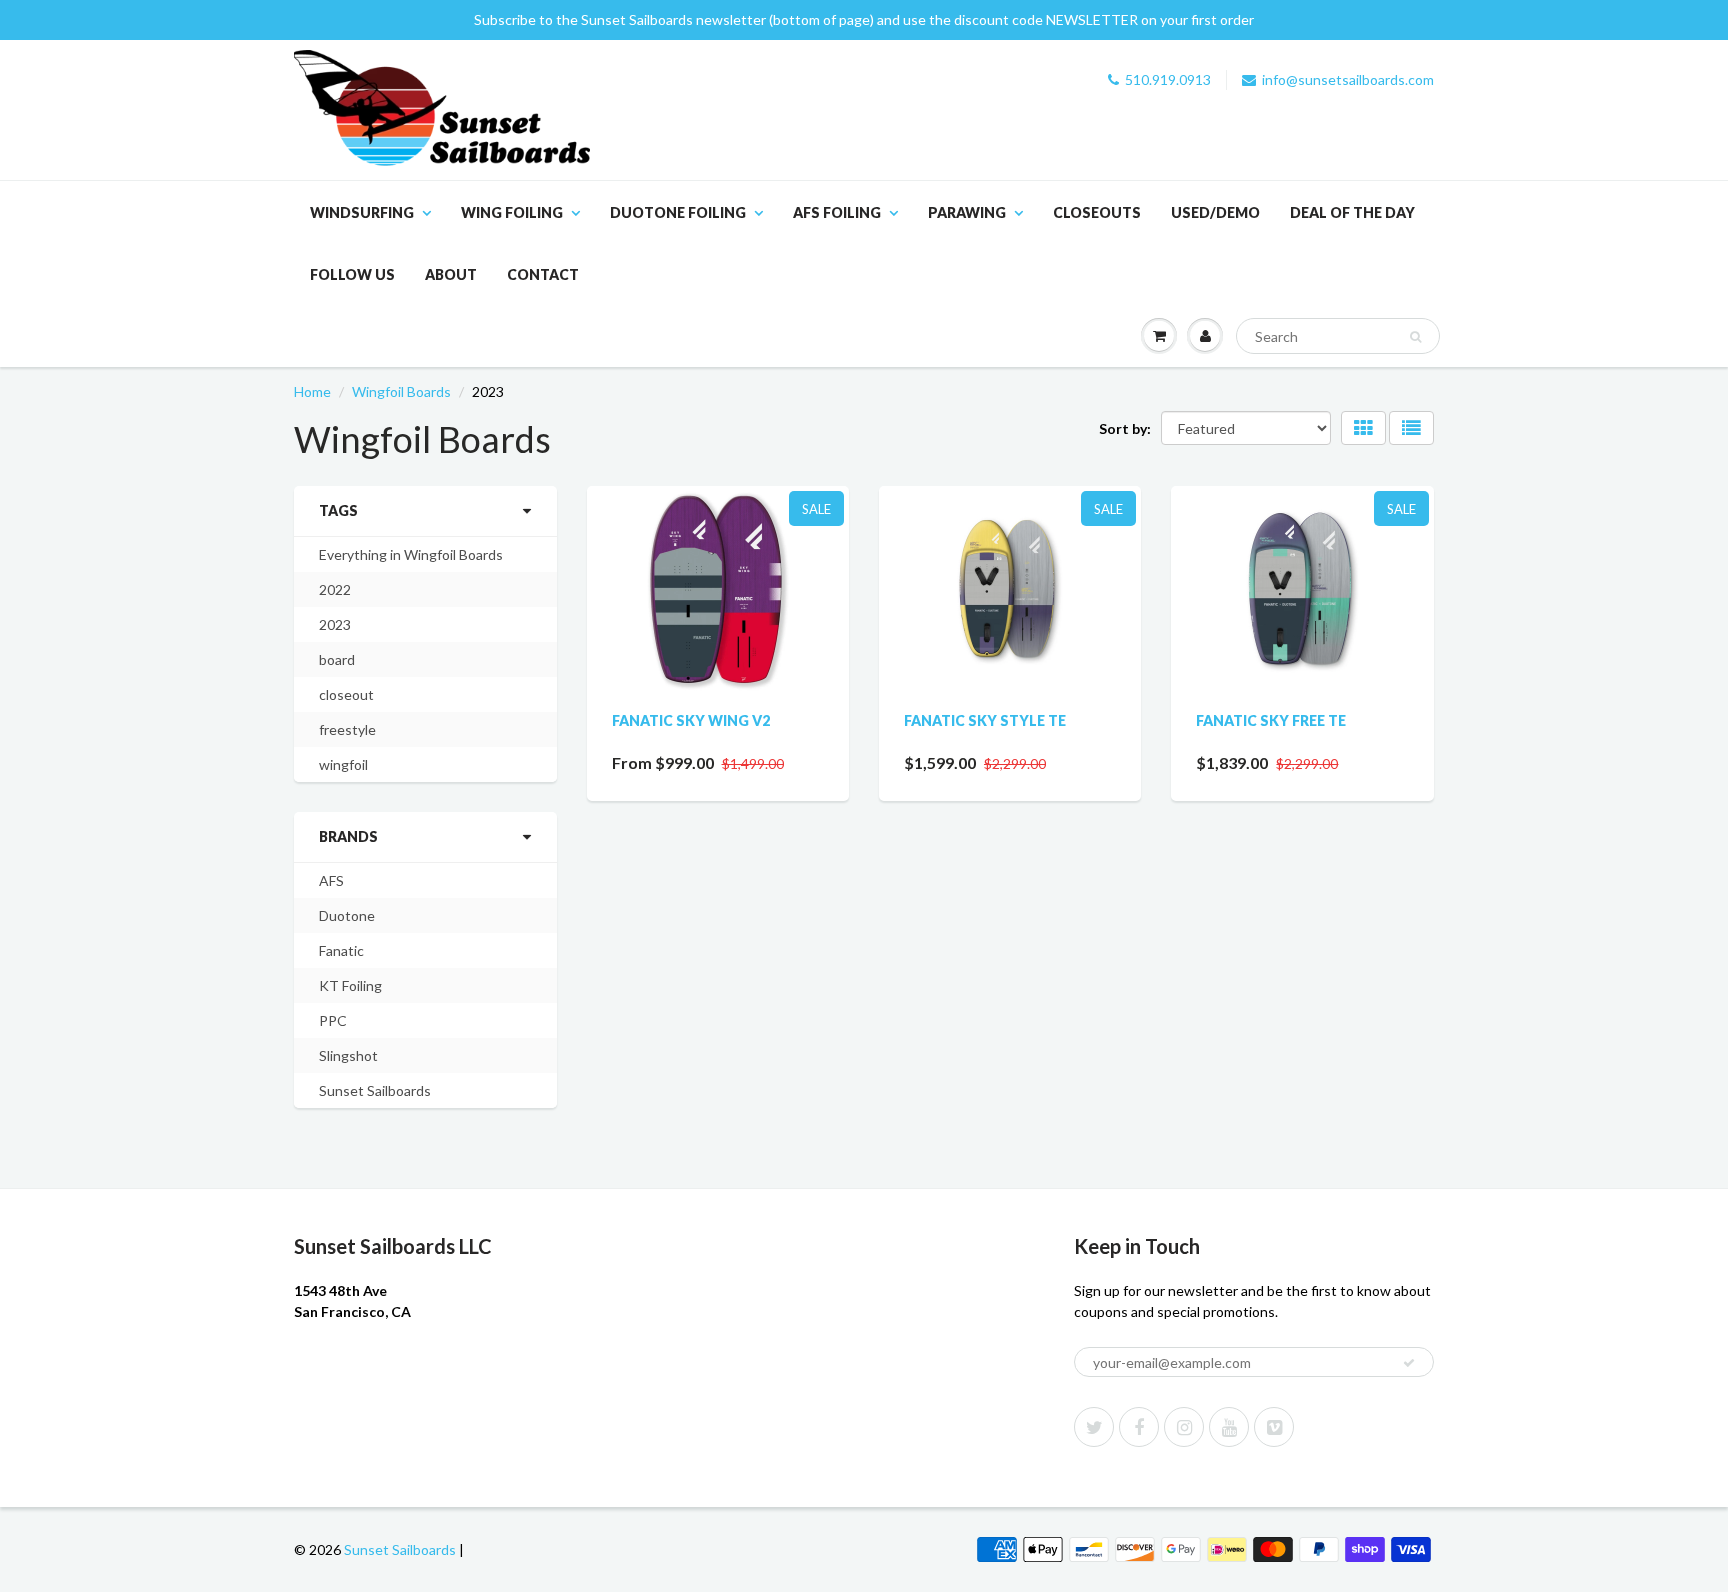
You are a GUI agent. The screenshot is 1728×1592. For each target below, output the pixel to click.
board (337, 659)
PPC (333, 1020)
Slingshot (348, 1055)
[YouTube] (1229, 1427)
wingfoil (343, 764)
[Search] (1415, 337)
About (451, 274)
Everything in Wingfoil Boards (411, 554)
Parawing (967, 212)
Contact (543, 274)
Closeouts (1097, 212)
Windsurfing (362, 212)
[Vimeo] (1274, 1427)
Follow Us (352, 274)
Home (312, 391)
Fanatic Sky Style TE (985, 720)
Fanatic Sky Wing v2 (691, 720)
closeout (346, 694)
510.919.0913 (1168, 79)
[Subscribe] (1409, 1363)
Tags (338, 510)
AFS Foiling (837, 212)
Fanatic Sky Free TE (1271, 720)
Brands (348, 836)
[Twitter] (1094, 1427)
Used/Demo (1215, 212)
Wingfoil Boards (401, 391)
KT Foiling (350, 985)
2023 (335, 624)
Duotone (347, 915)
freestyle (347, 729)
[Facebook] (1139, 1427)
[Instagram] (1184, 1427)
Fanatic (341, 950)
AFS (331, 880)
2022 (335, 589)
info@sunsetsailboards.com (1348, 79)
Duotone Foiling (678, 212)
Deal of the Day (1352, 212)
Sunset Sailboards (375, 1090)
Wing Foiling (512, 212)
